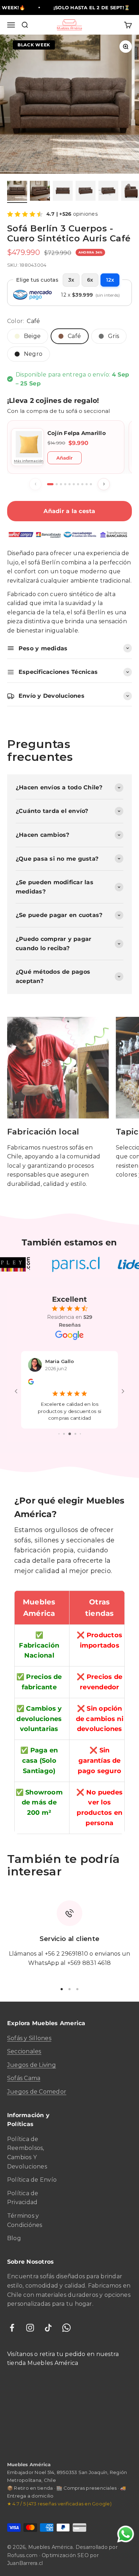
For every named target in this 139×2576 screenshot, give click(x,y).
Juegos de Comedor (37, 2077)
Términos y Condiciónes (25, 2206)
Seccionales (24, 2037)
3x (71, 280)
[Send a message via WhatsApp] (126, 2534)
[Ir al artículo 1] (17, 192)
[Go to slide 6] (75, 1420)
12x (110, 280)
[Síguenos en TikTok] (48, 2313)
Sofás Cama (24, 2064)
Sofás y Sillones (29, 2024)
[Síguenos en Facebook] (12, 2313)
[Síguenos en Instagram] (30, 2313)
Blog (14, 2224)
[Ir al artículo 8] (82, 484)
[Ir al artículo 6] (74, 484)
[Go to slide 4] (64, 1420)
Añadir (65, 458)
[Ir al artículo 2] (40, 192)
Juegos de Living (32, 2051)
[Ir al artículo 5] (108, 192)
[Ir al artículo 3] (63, 192)
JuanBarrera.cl (25, 2549)
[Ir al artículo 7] (78, 484)
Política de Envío (32, 2165)
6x (90, 280)
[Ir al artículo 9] (87, 484)
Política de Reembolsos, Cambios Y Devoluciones (27, 2139)
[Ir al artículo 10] (91, 484)
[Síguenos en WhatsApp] (66, 2313)
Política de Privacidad (23, 2184)
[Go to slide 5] (70, 1420)
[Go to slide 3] (59, 1420)
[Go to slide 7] (80, 1420)
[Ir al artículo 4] (86, 192)
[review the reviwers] (31, 1382)
